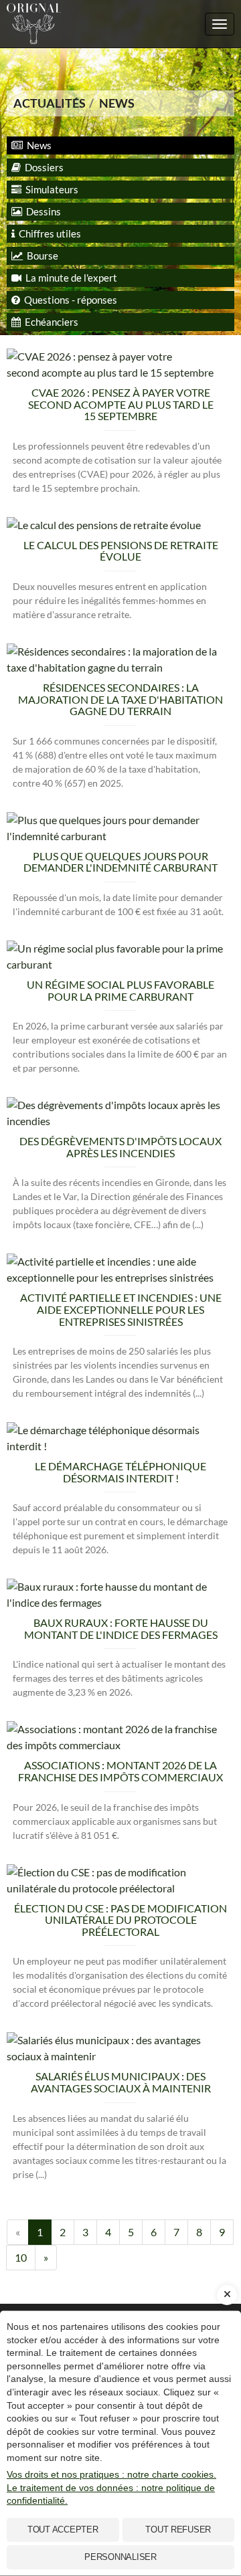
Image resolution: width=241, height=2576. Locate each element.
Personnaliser (120, 2557)
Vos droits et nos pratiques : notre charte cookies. (111, 2474)
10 (21, 2257)
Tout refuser (178, 2530)
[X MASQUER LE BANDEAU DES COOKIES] (227, 2295)
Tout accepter (63, 2530)
